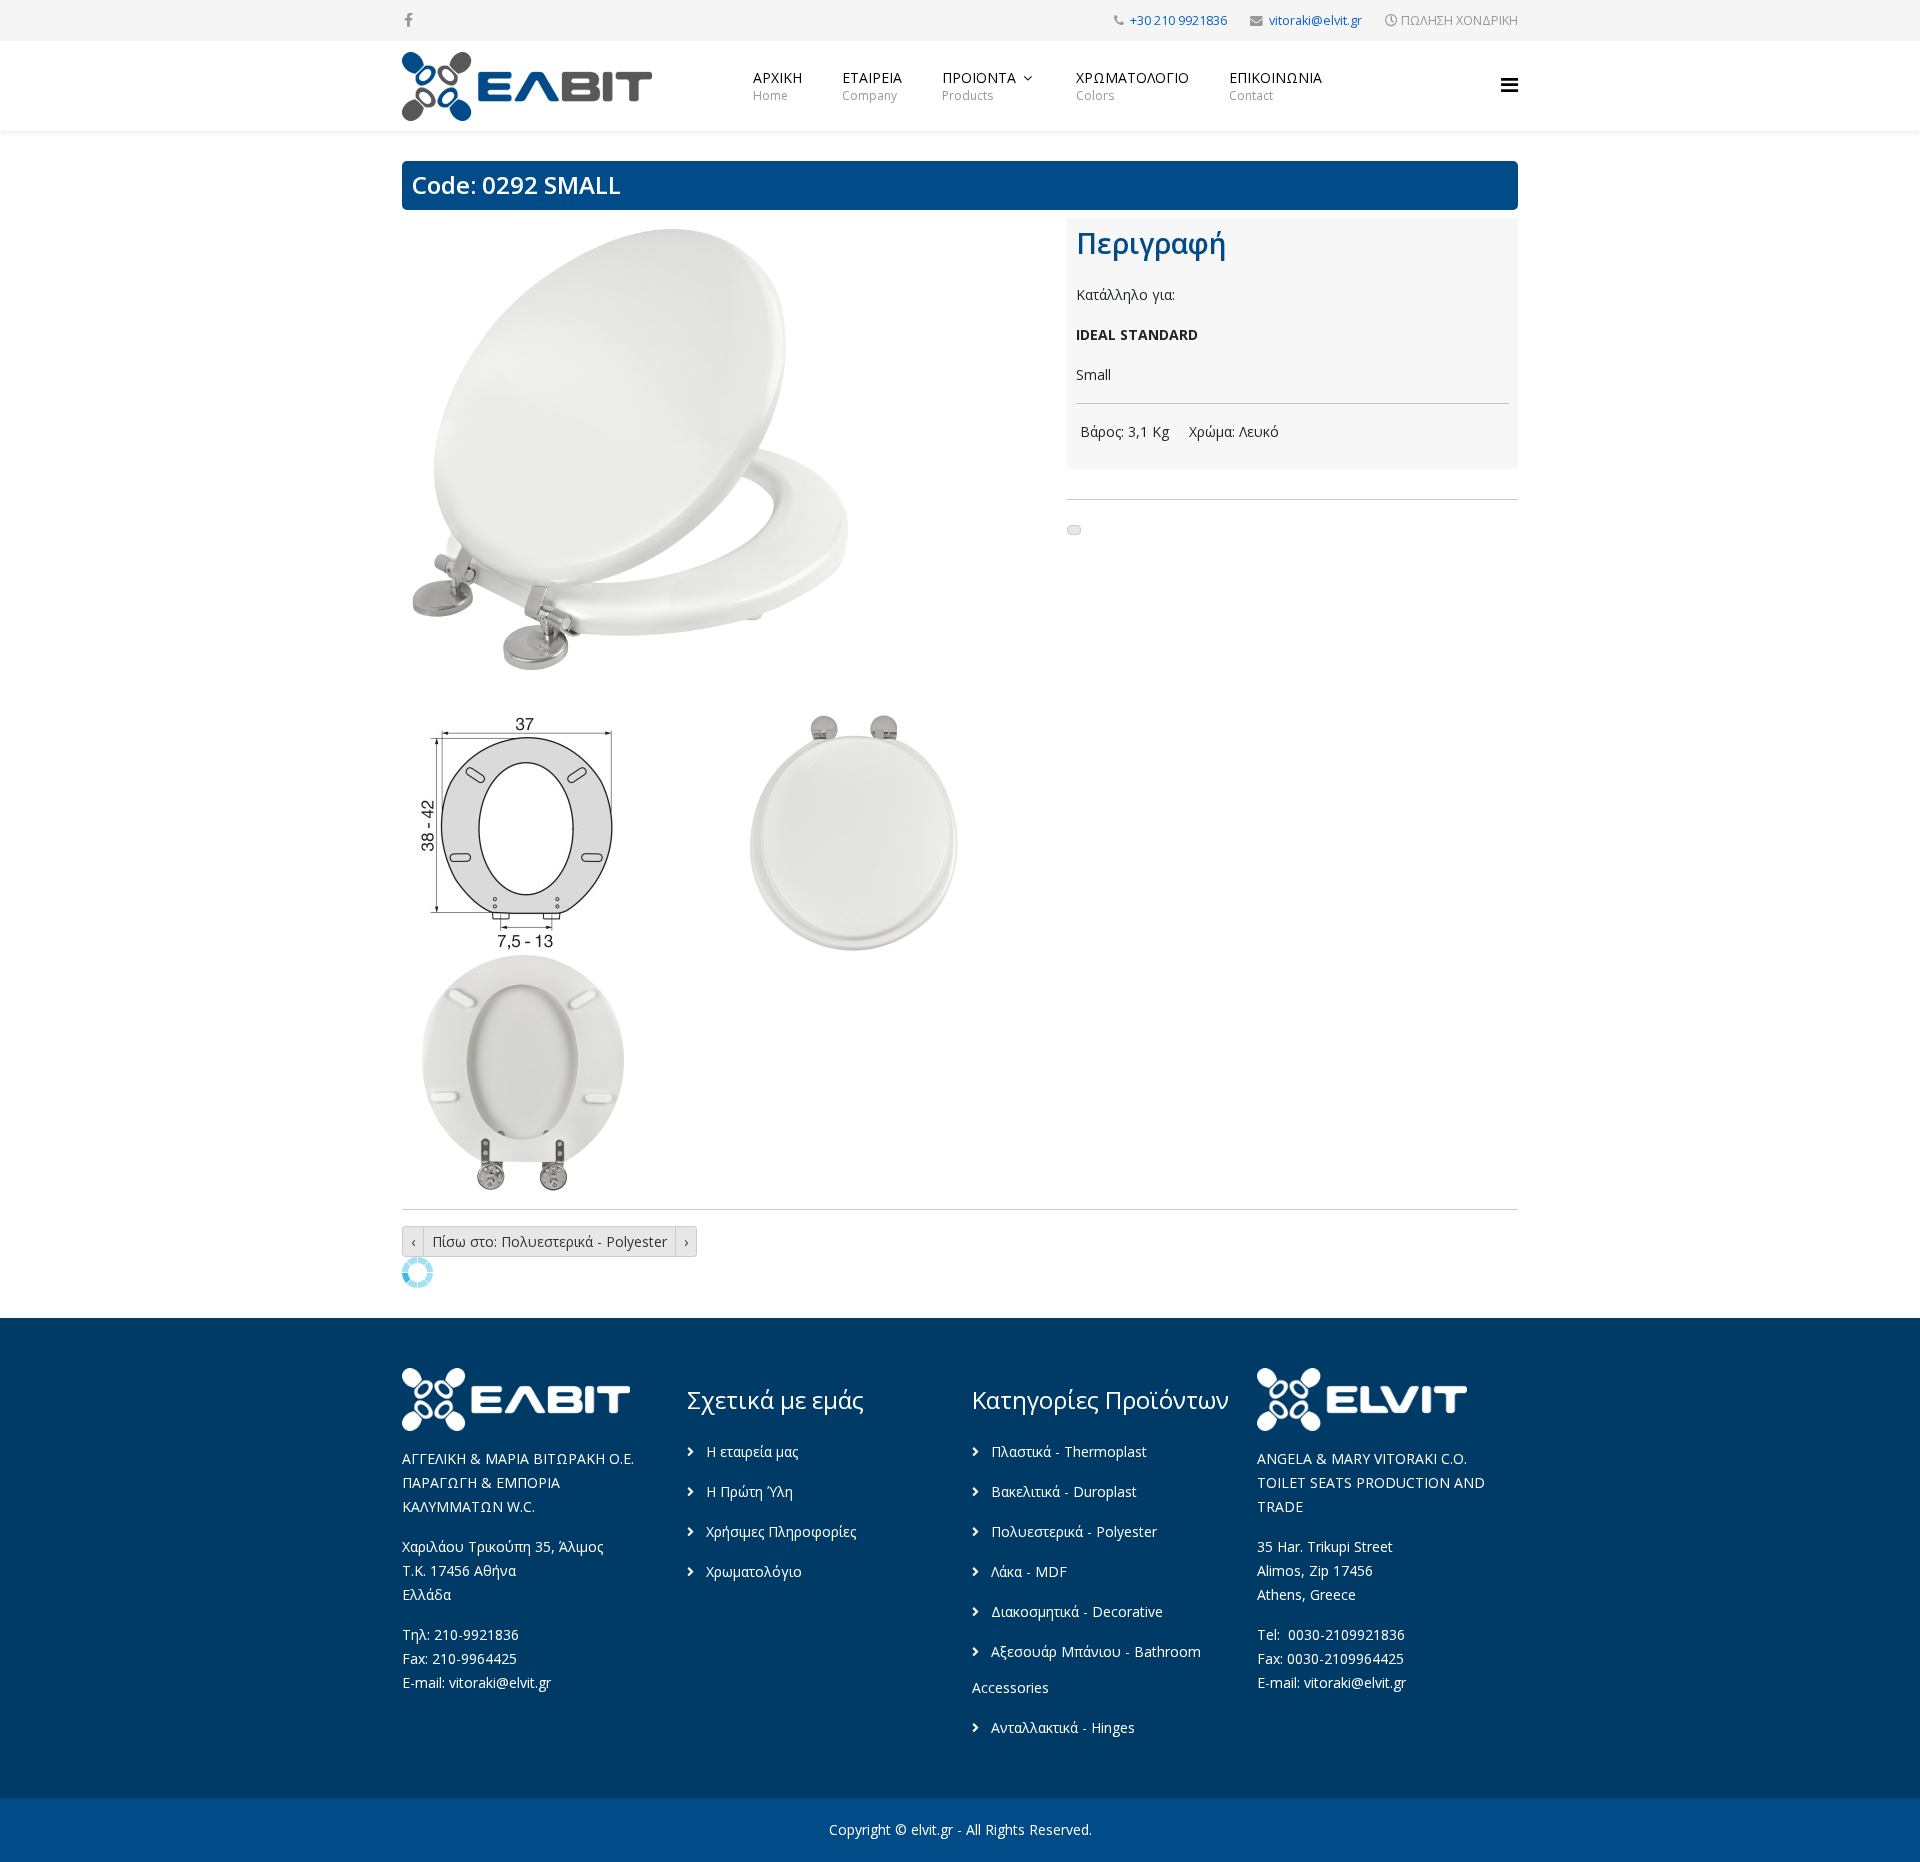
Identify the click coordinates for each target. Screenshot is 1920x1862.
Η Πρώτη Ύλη (747, 1491)
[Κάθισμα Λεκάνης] (722, 448)
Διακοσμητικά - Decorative (1075, 1611)
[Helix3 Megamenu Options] (1509, 84)
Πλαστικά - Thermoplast (1067, 1451)
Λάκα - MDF (1027, 1571)
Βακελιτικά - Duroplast (1062, 1491)
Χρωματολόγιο (752, 1571)
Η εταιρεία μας (750, 1451)
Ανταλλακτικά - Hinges (1061, 1727)
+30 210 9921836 (1178, 20)
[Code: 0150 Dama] (413, 1241)
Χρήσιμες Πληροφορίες (779, 1531)
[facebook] (408, 19)
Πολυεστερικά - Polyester (1072, 1531)
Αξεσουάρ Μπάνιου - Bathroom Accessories (1086, 1669)
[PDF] (1074, 530)
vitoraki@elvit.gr (1315, 20)
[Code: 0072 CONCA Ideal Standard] (686, 1241)
